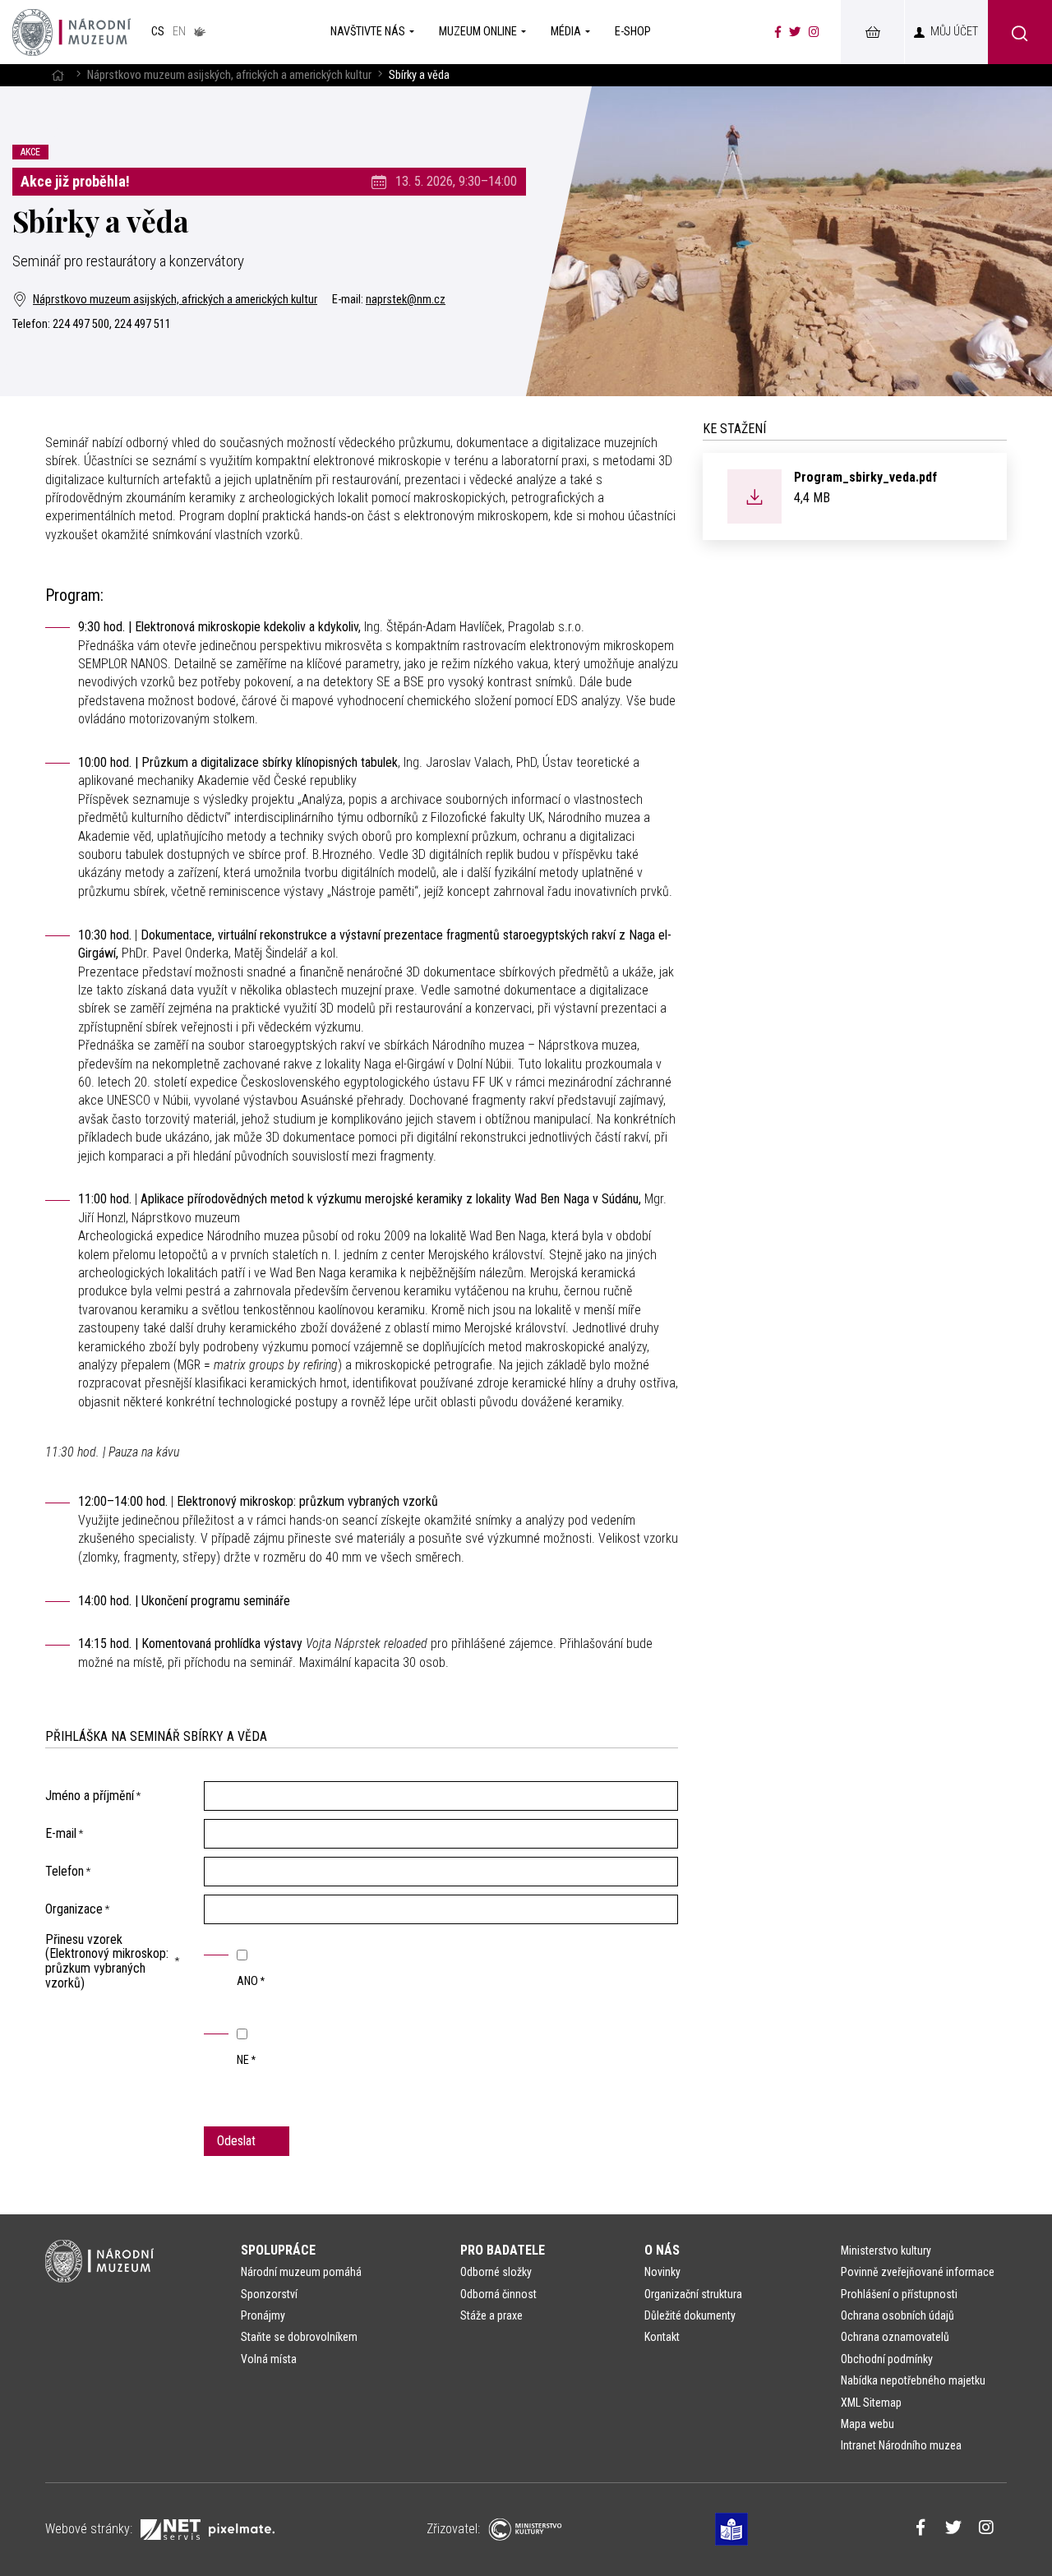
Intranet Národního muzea (901, 2445)
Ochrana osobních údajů (897, 2315)
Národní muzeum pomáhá (301, 2272)
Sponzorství (269, 2294)
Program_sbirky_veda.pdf (865, 477)
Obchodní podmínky (887, 2359)
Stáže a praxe (491, 2315)
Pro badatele (503, 2250)
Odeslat (238, 2141)
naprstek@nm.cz (406, 300)
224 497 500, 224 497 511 (112, 324)
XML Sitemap (871, 2403)
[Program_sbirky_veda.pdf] (754, 495)
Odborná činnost (498, 2294)
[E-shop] (872, 32)
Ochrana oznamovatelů (895, 2337)
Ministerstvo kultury (886, 2251)
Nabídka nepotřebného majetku (913, 2380)
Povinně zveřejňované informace (918, 2272)
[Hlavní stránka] (58, 75)
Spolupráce (278, 2250)
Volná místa (269, 2359)
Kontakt (662, 2337)
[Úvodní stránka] (72, 32)
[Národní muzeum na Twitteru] (795, 32)
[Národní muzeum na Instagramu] (814, 32)
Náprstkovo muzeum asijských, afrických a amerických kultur (229, 75)
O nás (662, 2250)
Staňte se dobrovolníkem (299, 2337)
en (179, 32)
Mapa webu (867, 2424)
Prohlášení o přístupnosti (899, 2294)
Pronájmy (263, 2315)
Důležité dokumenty (690, 2315)
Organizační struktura (693, 2294)
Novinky (662, 2272)
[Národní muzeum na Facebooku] (778, 32)
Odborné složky (496, 2272)
